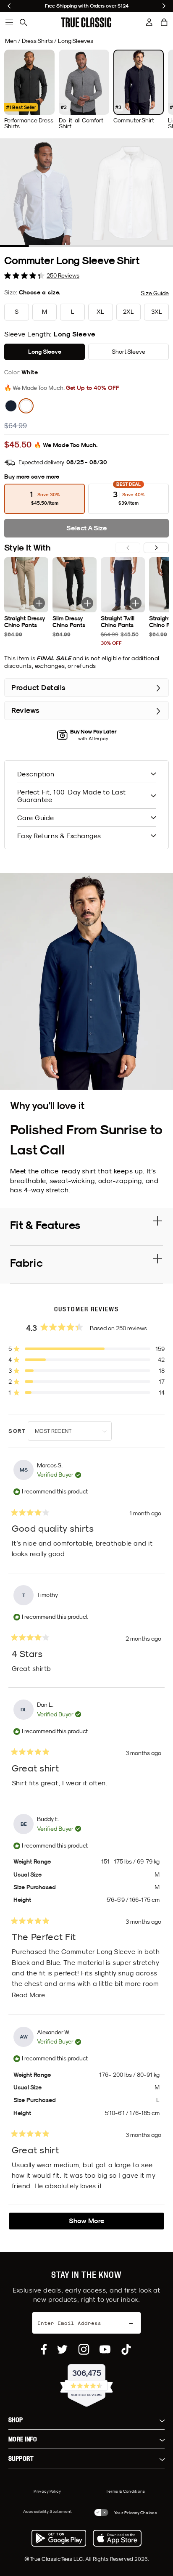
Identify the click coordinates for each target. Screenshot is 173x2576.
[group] (29, 90)
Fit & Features (45, 1225)
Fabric (26, 1263)
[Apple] (117, 2538)
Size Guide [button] (155, 293)
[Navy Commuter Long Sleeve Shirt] (11, 406)
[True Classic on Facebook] (44, 2349)
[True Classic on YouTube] (105, 2349)
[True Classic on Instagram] (84, 2349)
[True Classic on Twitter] (62, 2349)
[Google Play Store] (59, 2538)
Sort (18, 1431)
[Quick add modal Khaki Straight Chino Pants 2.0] (39, 603)
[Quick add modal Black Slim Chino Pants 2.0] (87, 603)
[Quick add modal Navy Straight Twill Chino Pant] (136, 603)
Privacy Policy (47, 2491)
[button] (164, 22)
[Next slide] (164, 6)
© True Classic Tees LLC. (55, 2559)
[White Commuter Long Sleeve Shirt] (26, 406)
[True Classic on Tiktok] (126, 2349)
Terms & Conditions (125, 2491)
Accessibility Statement (48, 2511)
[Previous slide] (9, 6)
